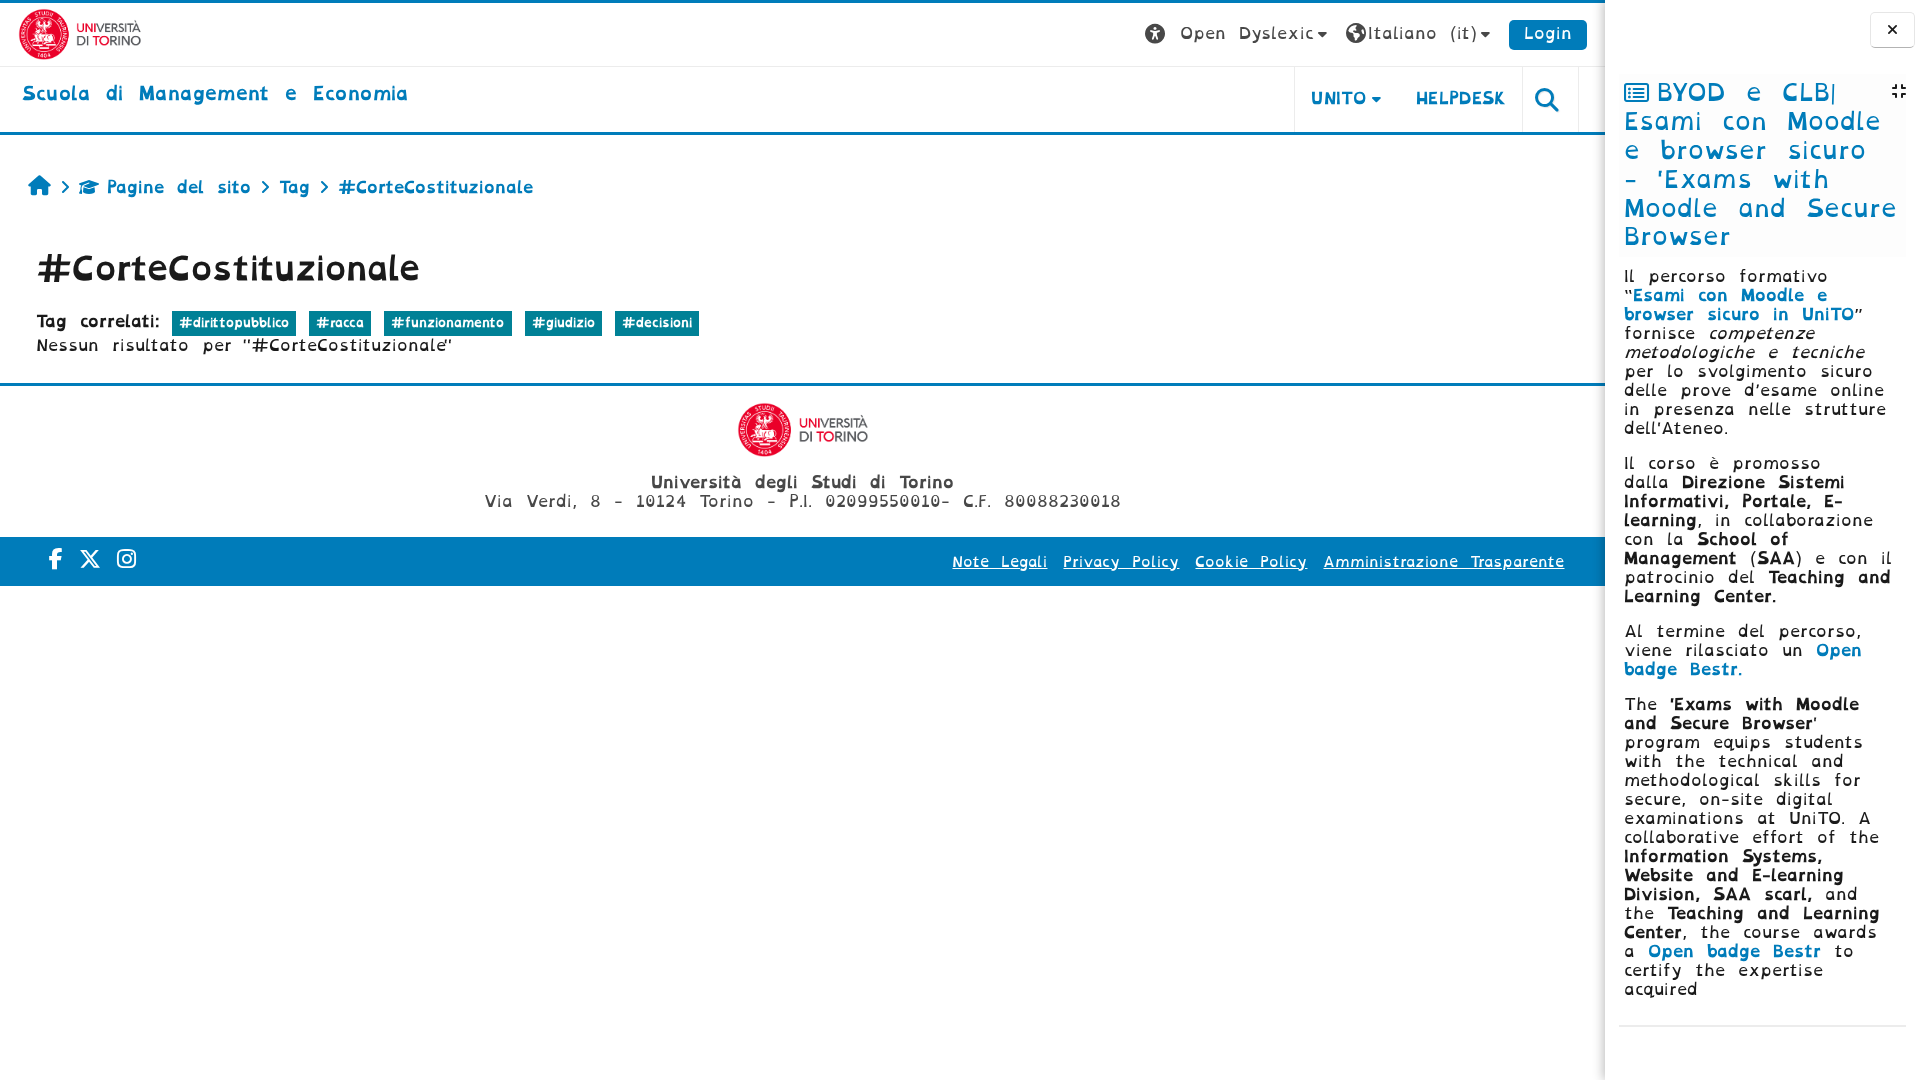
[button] (1238, 34)
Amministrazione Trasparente (1443, 562)
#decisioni (657, 322)
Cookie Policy (1251, 562)
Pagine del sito (179, 187)
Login (1548, 33)
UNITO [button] (1338, 98)
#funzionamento (447, 322)
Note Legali (999, 562)
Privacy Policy (1121, 562)
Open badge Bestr (1734, 951)
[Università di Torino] (80, 33)
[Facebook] (56, 559)
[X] (90, 559)
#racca (340, 322)
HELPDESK (1461, 98)
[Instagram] (126, 559)
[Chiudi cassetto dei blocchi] (1892, 30)
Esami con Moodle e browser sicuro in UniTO (1739, 305)
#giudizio (563, 322)
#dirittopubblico (234, 322)
